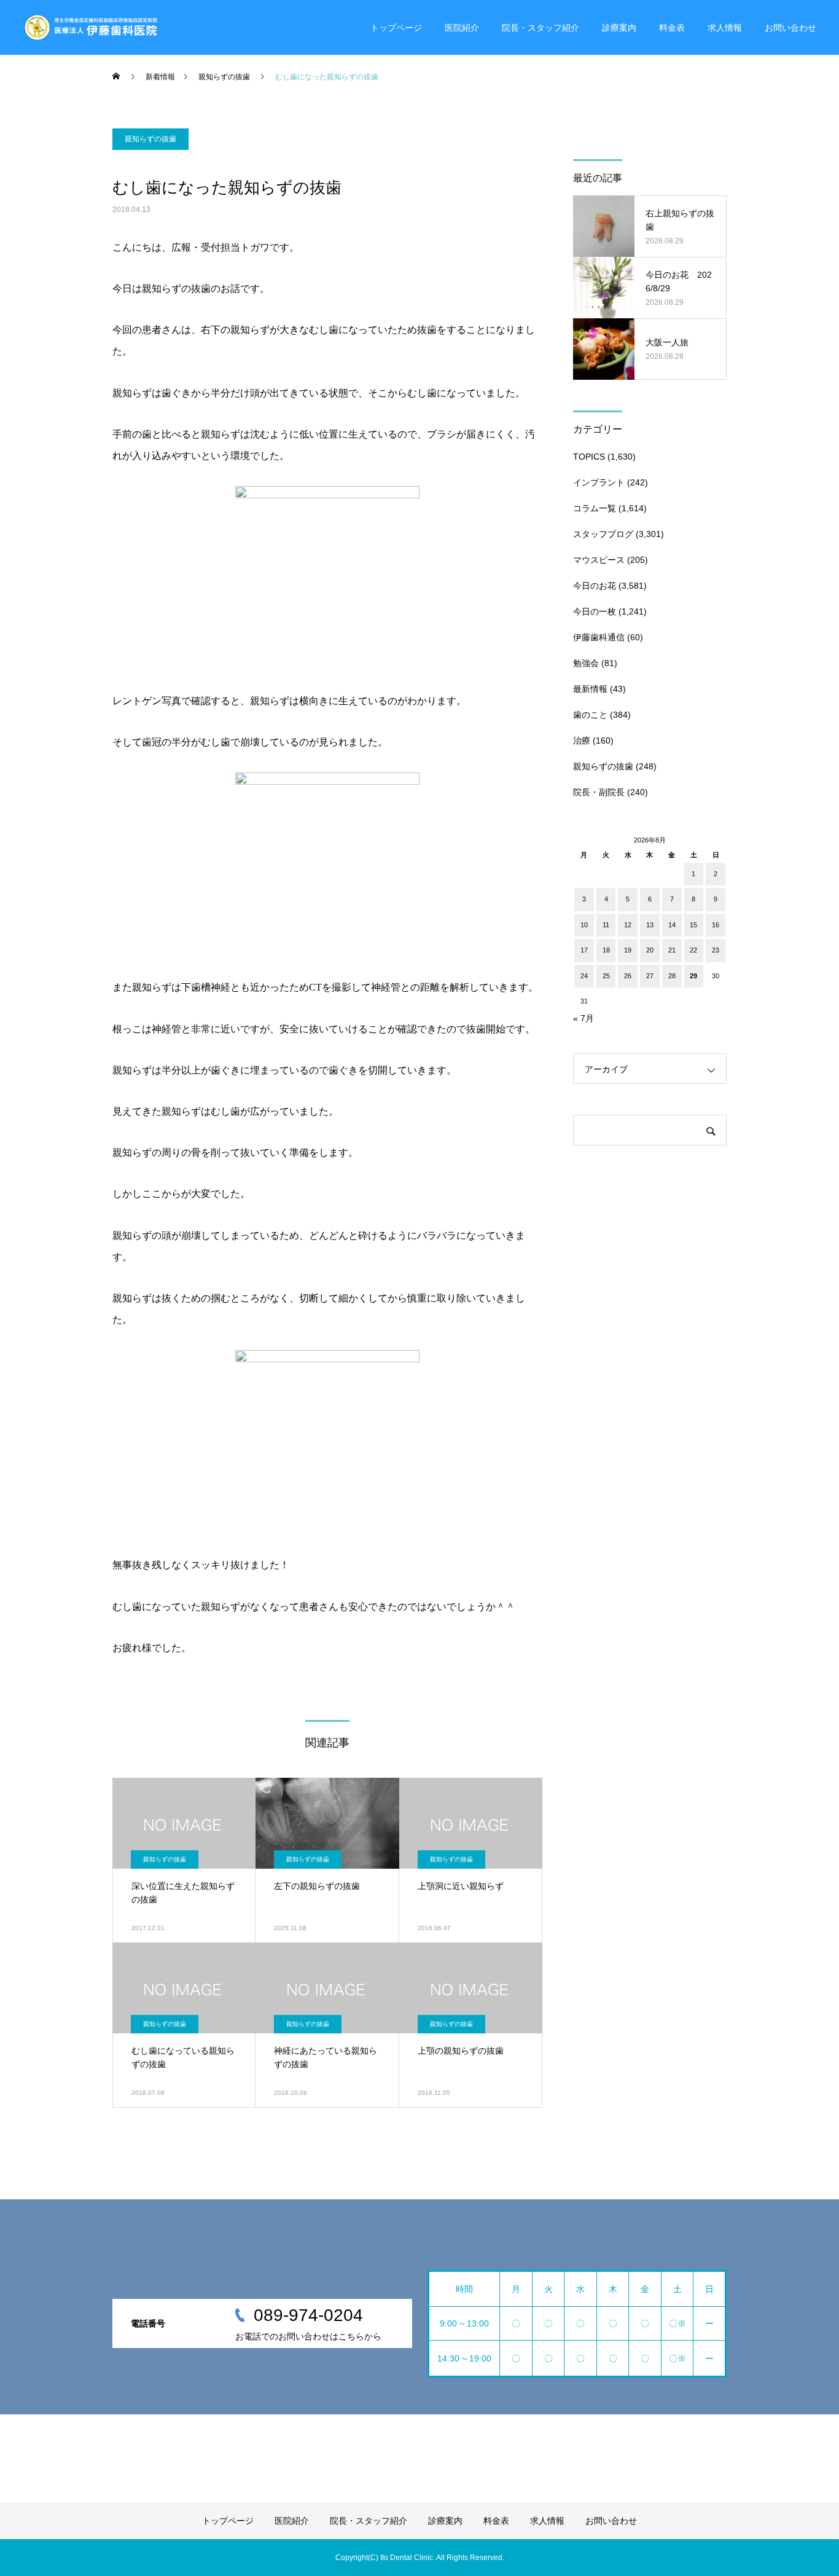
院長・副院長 (599, 792)
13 (650, 925)
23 (716, 950)
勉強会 (586, 663)
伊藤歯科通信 (599, 637)
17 (584, 950)
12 (628, 925)
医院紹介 (462, 28)
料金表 (672, 28)
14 (672, 925)
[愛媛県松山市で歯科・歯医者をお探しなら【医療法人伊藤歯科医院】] (90, 28)
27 (650, 976)
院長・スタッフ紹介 (540, 28)
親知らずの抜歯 (150, 139)
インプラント (599, 482)
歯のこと (590, 715)
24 (584, 976)
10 (584, 925)
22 (693, 950)
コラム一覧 (595, 508)
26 (628, 976)
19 (628, 950)
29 (693, 976)
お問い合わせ (790, 28)
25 (606, 976)
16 (716, 925)
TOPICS (589, 457)
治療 (582, 740)
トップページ (396, 28)
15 (693, 925)
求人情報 (725, 28)
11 (606, 925)
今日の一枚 (595, 611)
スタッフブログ (603, 534)
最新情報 (590, 689)
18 (606, 950)
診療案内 (619, 28)
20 (650, 950)
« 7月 (583, 1018)
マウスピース (599, 560)
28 (672, 976)
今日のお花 (595, 586)
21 (672, 950)
